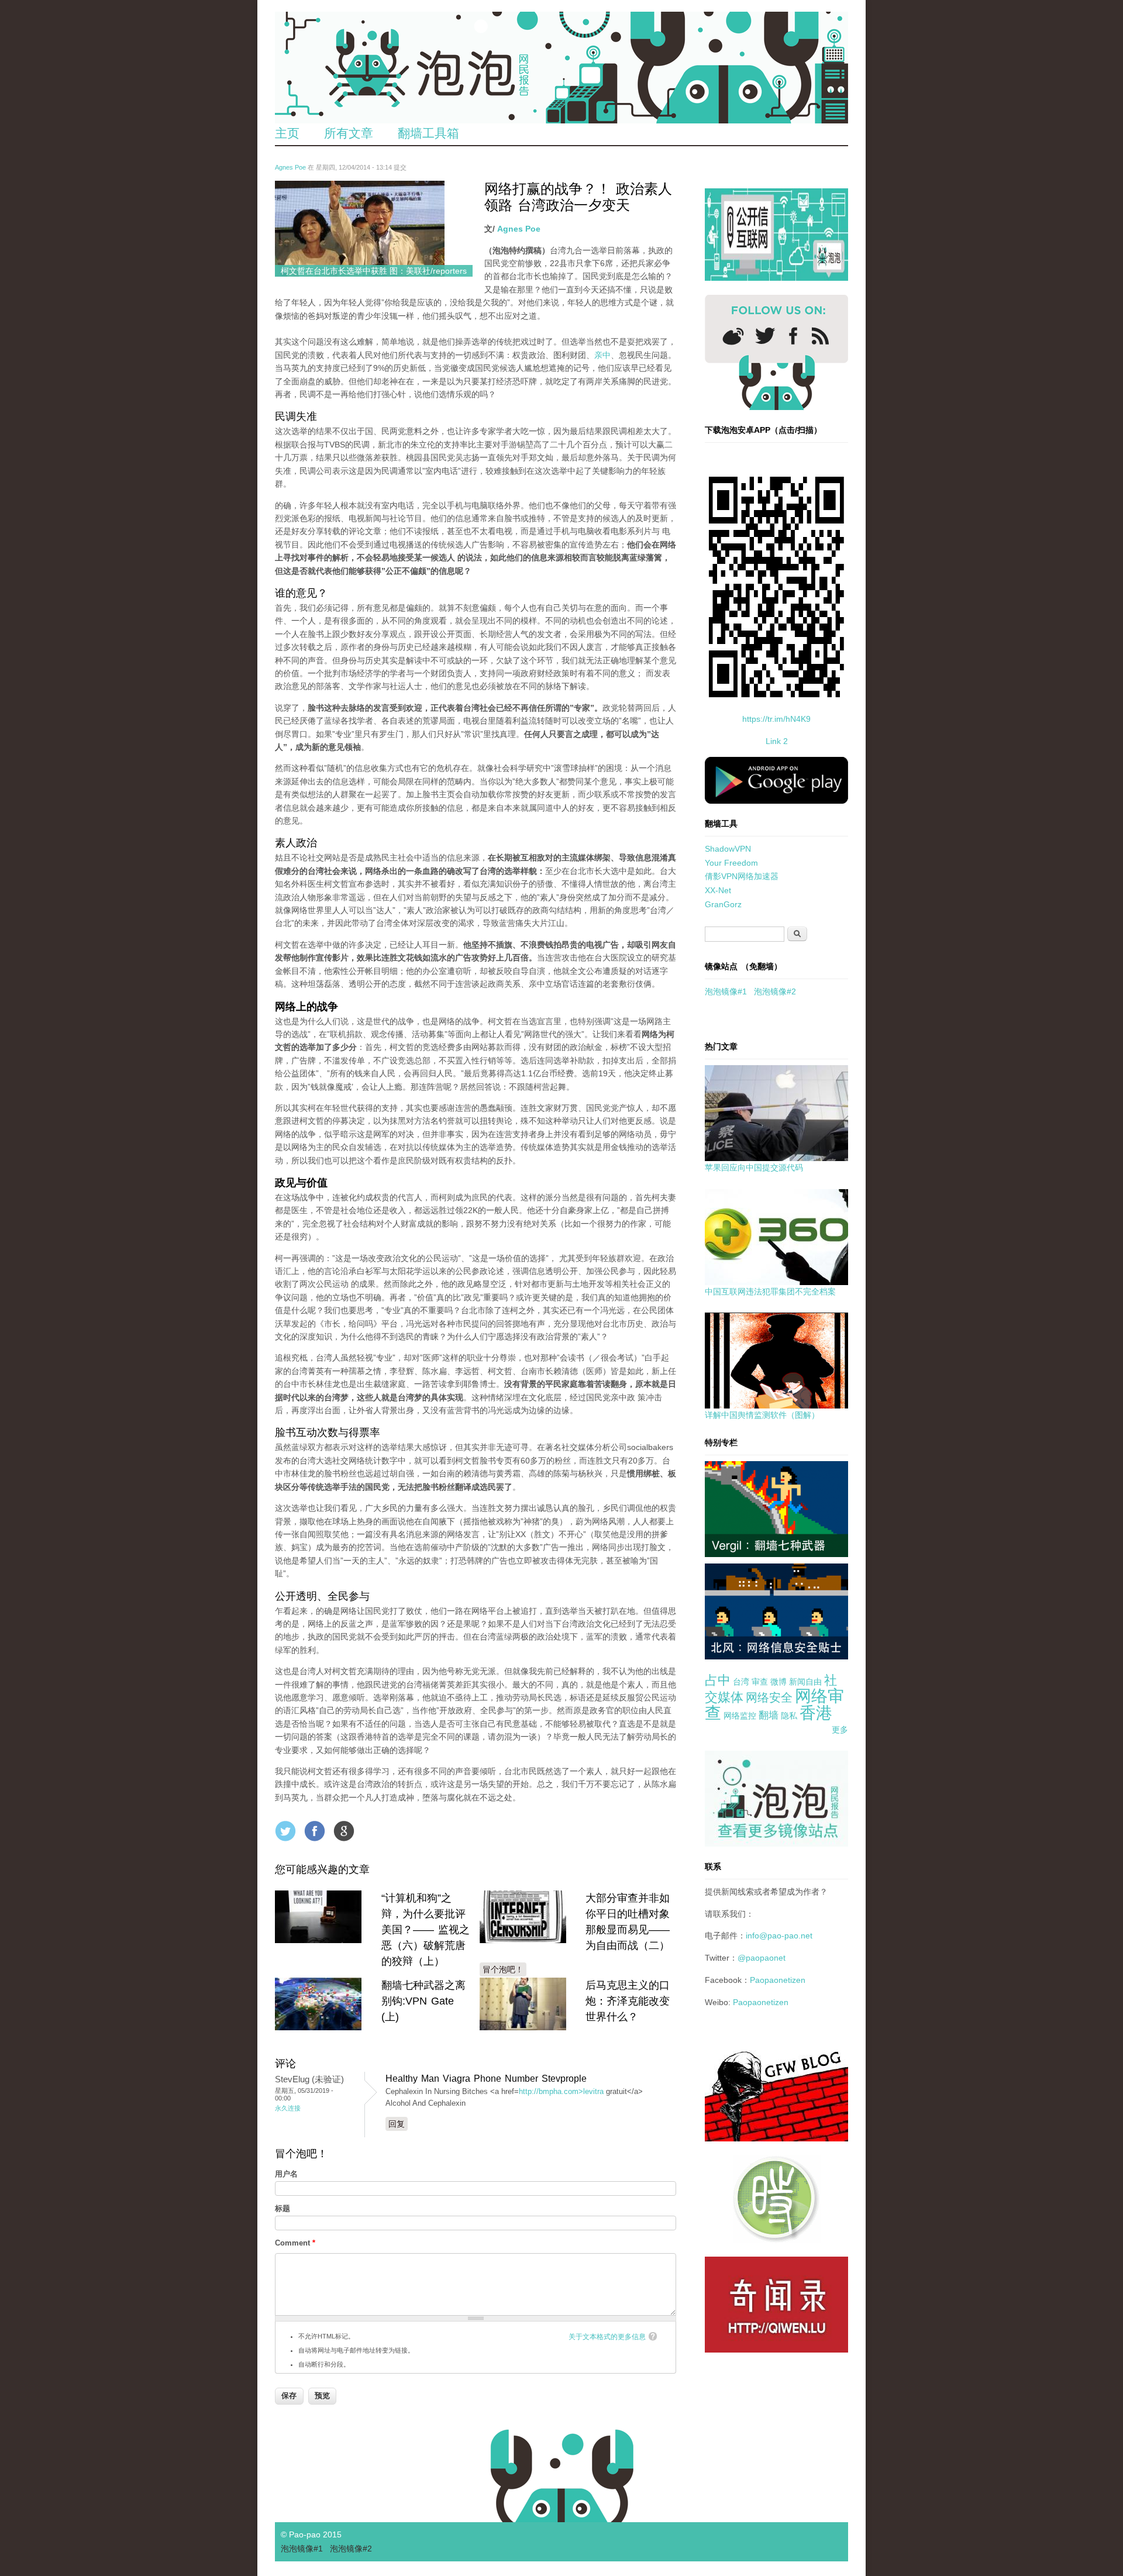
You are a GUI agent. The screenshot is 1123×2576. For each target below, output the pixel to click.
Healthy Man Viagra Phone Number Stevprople (486, 2079)
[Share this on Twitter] (285, 1831)
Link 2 (777, 741)
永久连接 (288, 2108)
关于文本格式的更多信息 (607, 2337)
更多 (840, 1730)
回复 (397, 2124)
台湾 (741, 1682)
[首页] (561, 68)
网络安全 (769, 1697)
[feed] (820, 336)
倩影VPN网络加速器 (742, 876)
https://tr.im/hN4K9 (776, 719)
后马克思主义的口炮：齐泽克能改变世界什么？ (628, 2001)
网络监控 (740, 1716)
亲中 (602, 355)
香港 (816, 1713)
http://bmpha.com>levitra (561, 2091)
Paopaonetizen (778, 1980)
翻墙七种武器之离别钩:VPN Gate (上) (423, 2001)
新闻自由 (805, 1682)
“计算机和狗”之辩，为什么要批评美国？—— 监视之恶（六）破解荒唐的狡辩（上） (426, 1930)
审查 (760, 1682)
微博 (778, 1682)
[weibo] (733, 336)
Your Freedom (731, 863)
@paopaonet (762, 1958)
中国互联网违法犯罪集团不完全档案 (770, 1292)
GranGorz (723, 904)
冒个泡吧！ (503, 1969)
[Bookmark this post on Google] (344, 1831)
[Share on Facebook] (315, 1831)
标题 (283, 2208)
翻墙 (769, 1715)
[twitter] (765, 336)
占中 (718, 1680)
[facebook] (793, 336)
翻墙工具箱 (428, 133)
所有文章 (349, 133)
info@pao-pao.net (779, 1936)
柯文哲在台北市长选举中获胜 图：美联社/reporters (374, 271)
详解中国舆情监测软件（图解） (762, 1415)
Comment (295, 2243)
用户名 (286, 2174)
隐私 (789, 1716)
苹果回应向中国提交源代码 (754, 1168)
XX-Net (718, 890)
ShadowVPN (728, 849)
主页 (287, 133)
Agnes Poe (290, 167)
